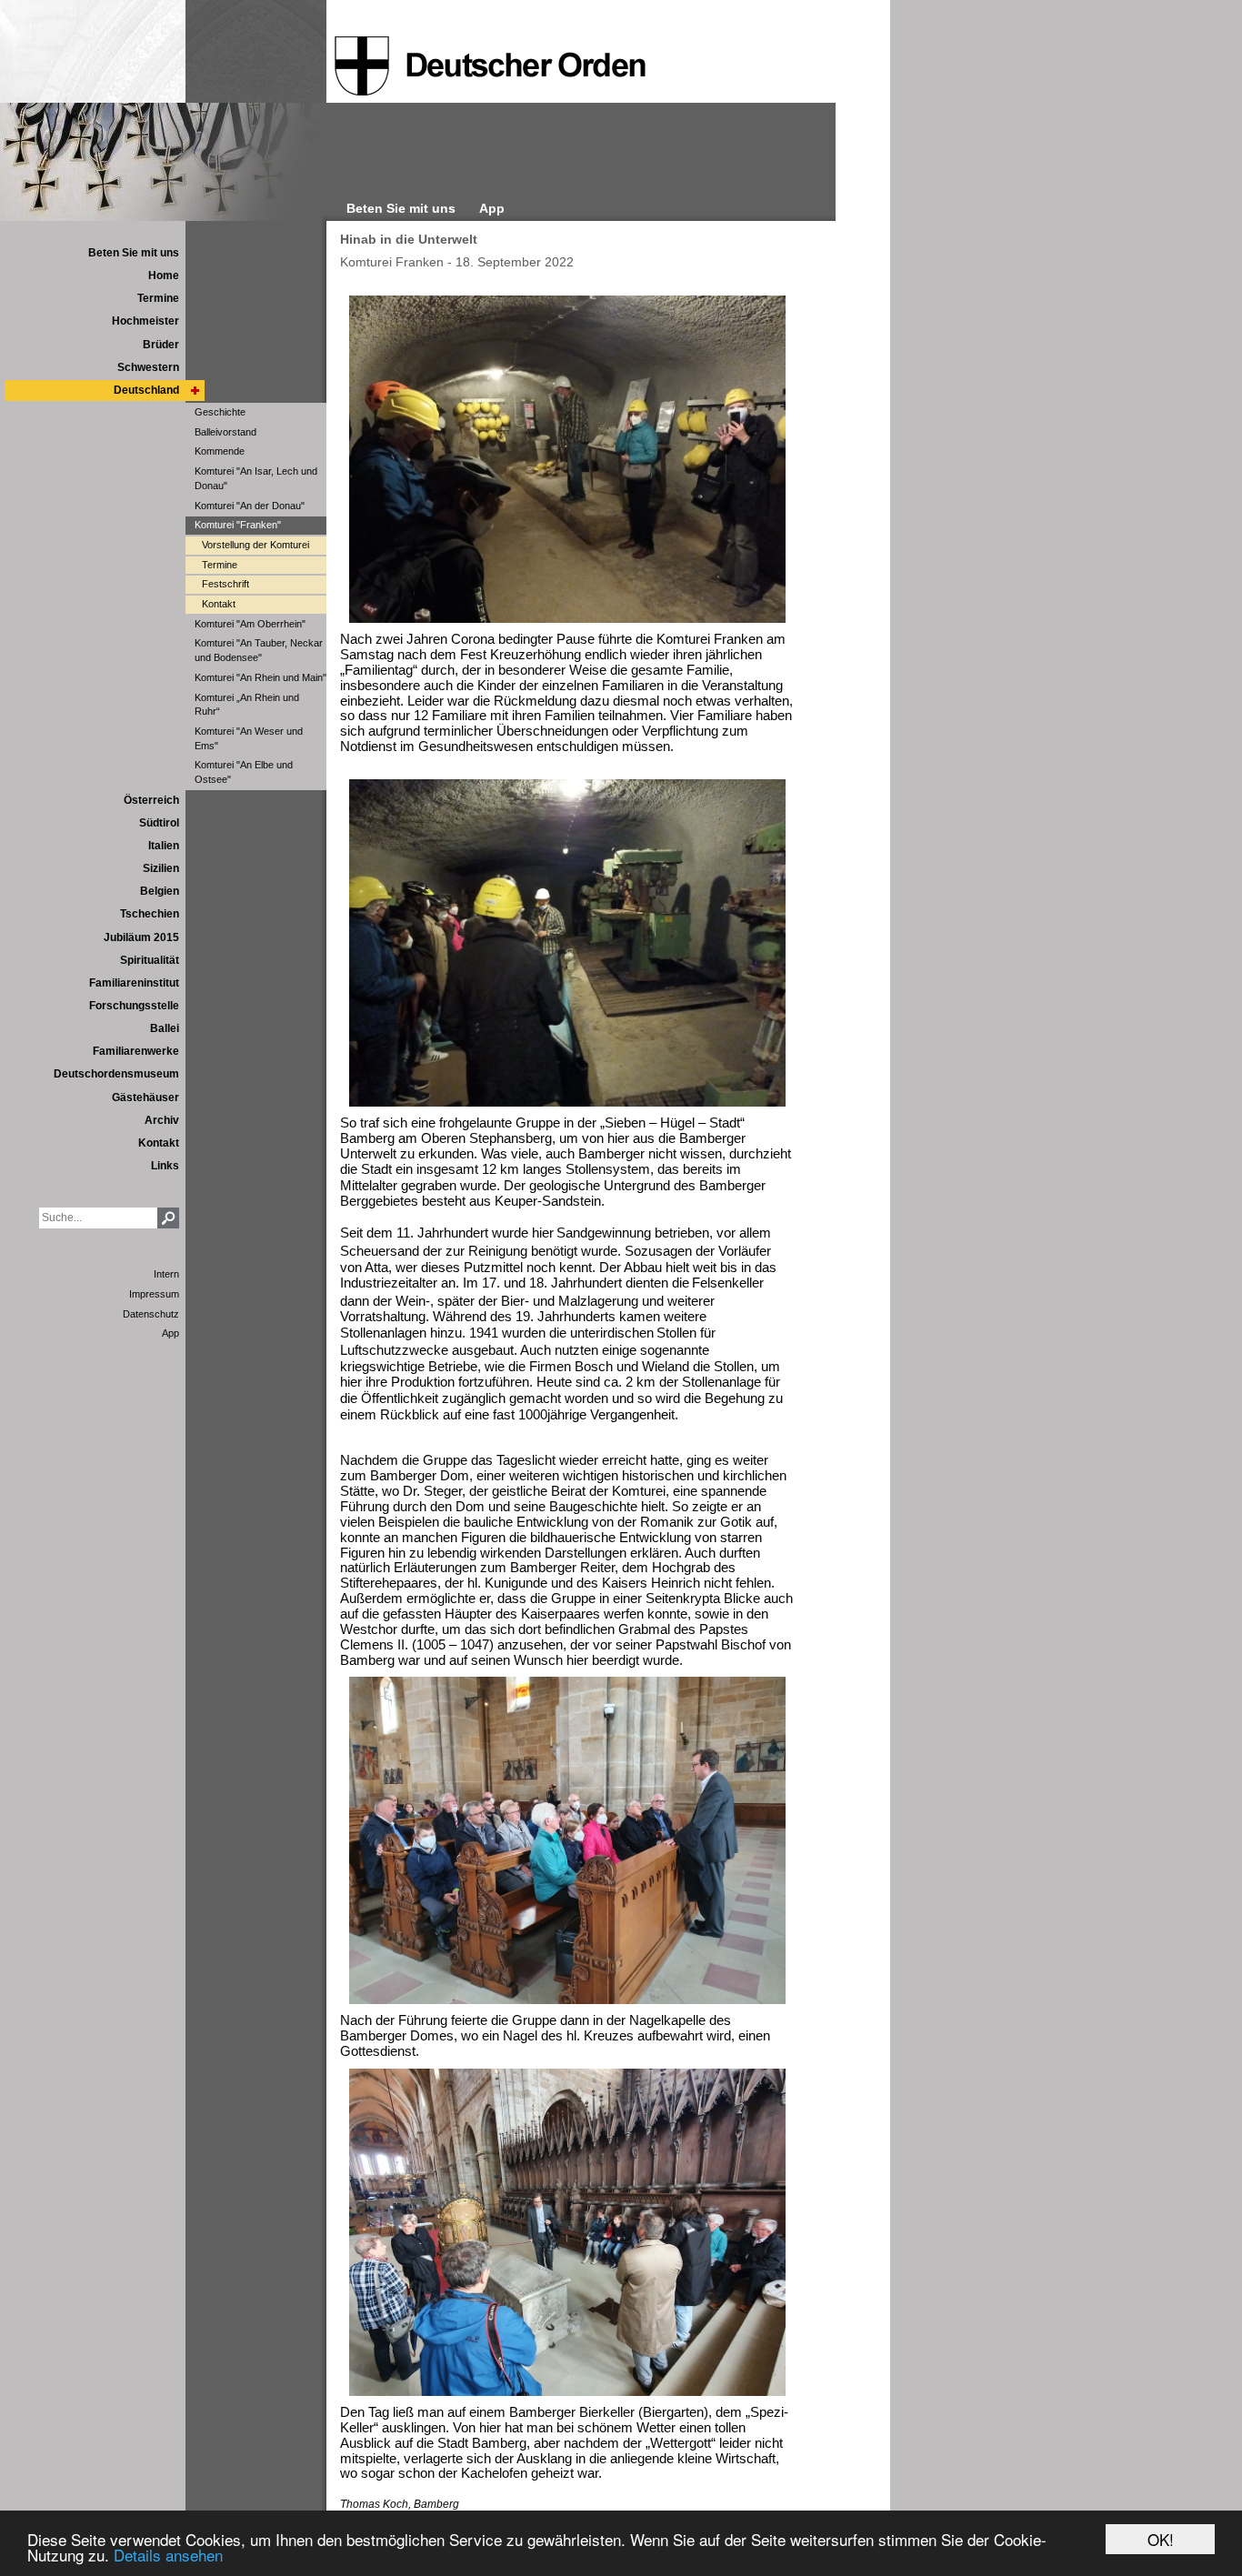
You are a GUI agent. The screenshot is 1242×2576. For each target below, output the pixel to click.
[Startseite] (490, 66)
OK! (1161, 2539)
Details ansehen (168, 2555)
